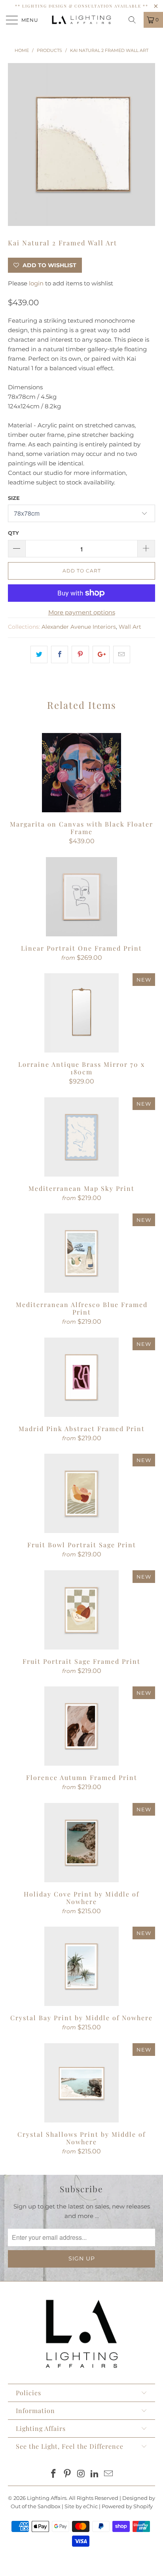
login (36, 283)
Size (14, 498)
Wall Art (130, 627)
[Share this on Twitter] (39, 655)
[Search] (135, 20)
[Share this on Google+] (101, 655)
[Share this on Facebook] (60, 655)
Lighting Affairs (47, 2498)
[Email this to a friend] (122, 655)
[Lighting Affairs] (81, 20)
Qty (13, 533)
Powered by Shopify (127, 2506)
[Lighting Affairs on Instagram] (81, 2474)
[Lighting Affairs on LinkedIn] (95, 2474)
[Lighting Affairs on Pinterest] (67, 2474)
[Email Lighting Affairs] (109, 2474)
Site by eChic (81, 2506)
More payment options (82, 612)
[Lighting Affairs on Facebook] (54, 2474)
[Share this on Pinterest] (80, 655)
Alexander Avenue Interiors (79, 627)
